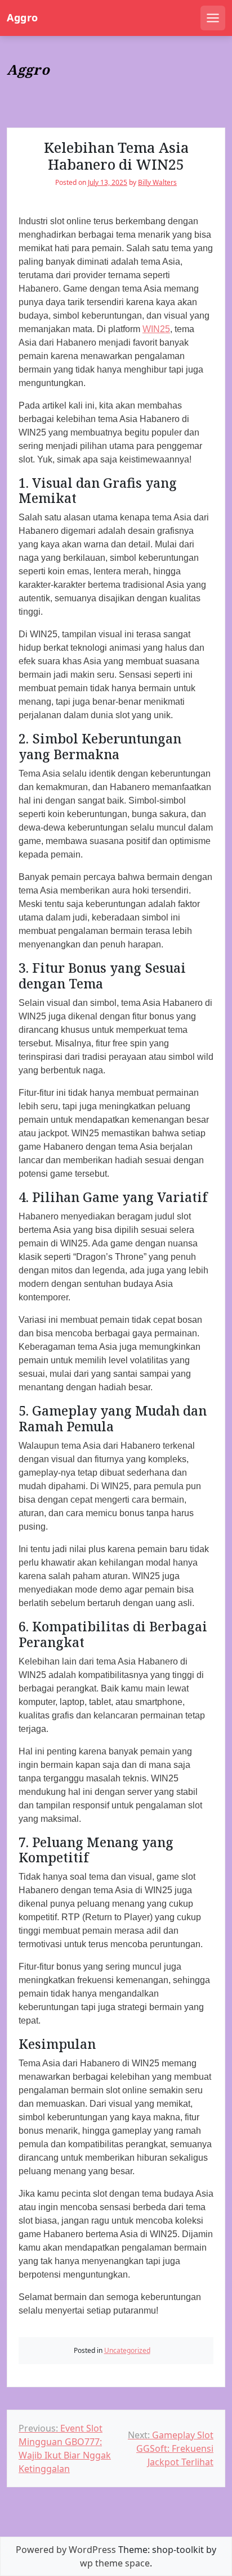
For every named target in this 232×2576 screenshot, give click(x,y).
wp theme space (115, 2563)
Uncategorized (127, 2350)
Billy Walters (157, 182)
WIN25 (156, 329)
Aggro (23, 18)
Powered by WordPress (66, 2550)
